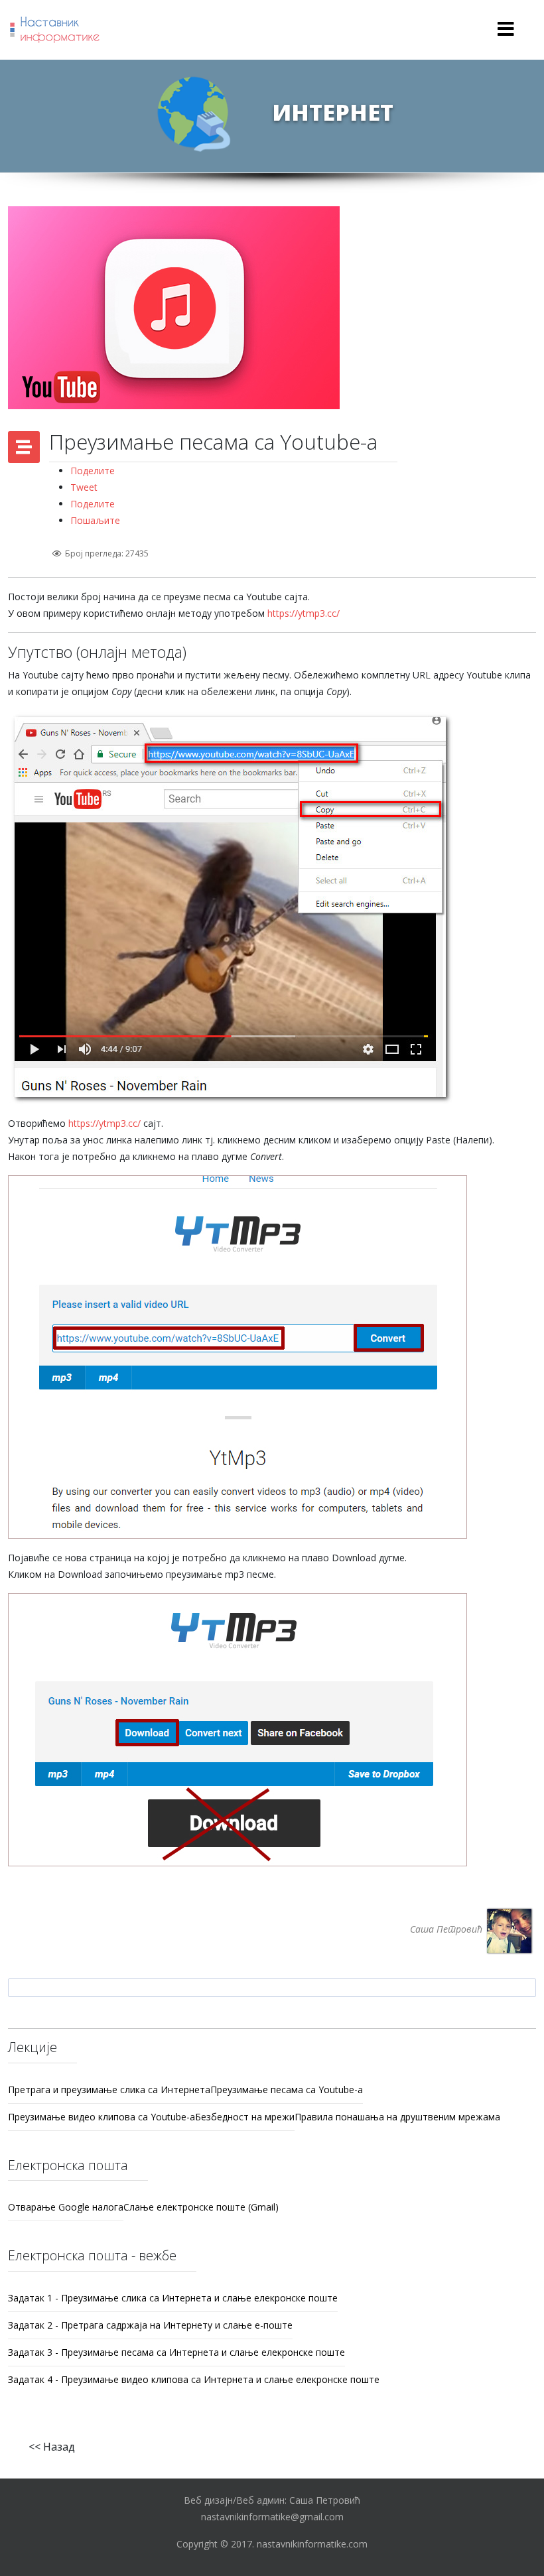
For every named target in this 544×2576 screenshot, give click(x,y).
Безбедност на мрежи (245, 2117)
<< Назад (52, 2447)
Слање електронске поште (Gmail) (201, 2207)
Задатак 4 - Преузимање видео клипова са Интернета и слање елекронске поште (194, 2379)
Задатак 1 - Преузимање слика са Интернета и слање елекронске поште (173, 2298)
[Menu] (506, 30)
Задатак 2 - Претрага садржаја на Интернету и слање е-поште (150, 2325)
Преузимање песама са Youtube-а (287, 2090)
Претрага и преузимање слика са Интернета (109, 2090)
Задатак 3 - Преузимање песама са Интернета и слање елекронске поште (176, 2352)
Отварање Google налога (66, 2207)
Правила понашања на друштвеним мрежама (397, 2117)
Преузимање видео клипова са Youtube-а (102, 2117)
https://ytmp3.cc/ (304, 613)
